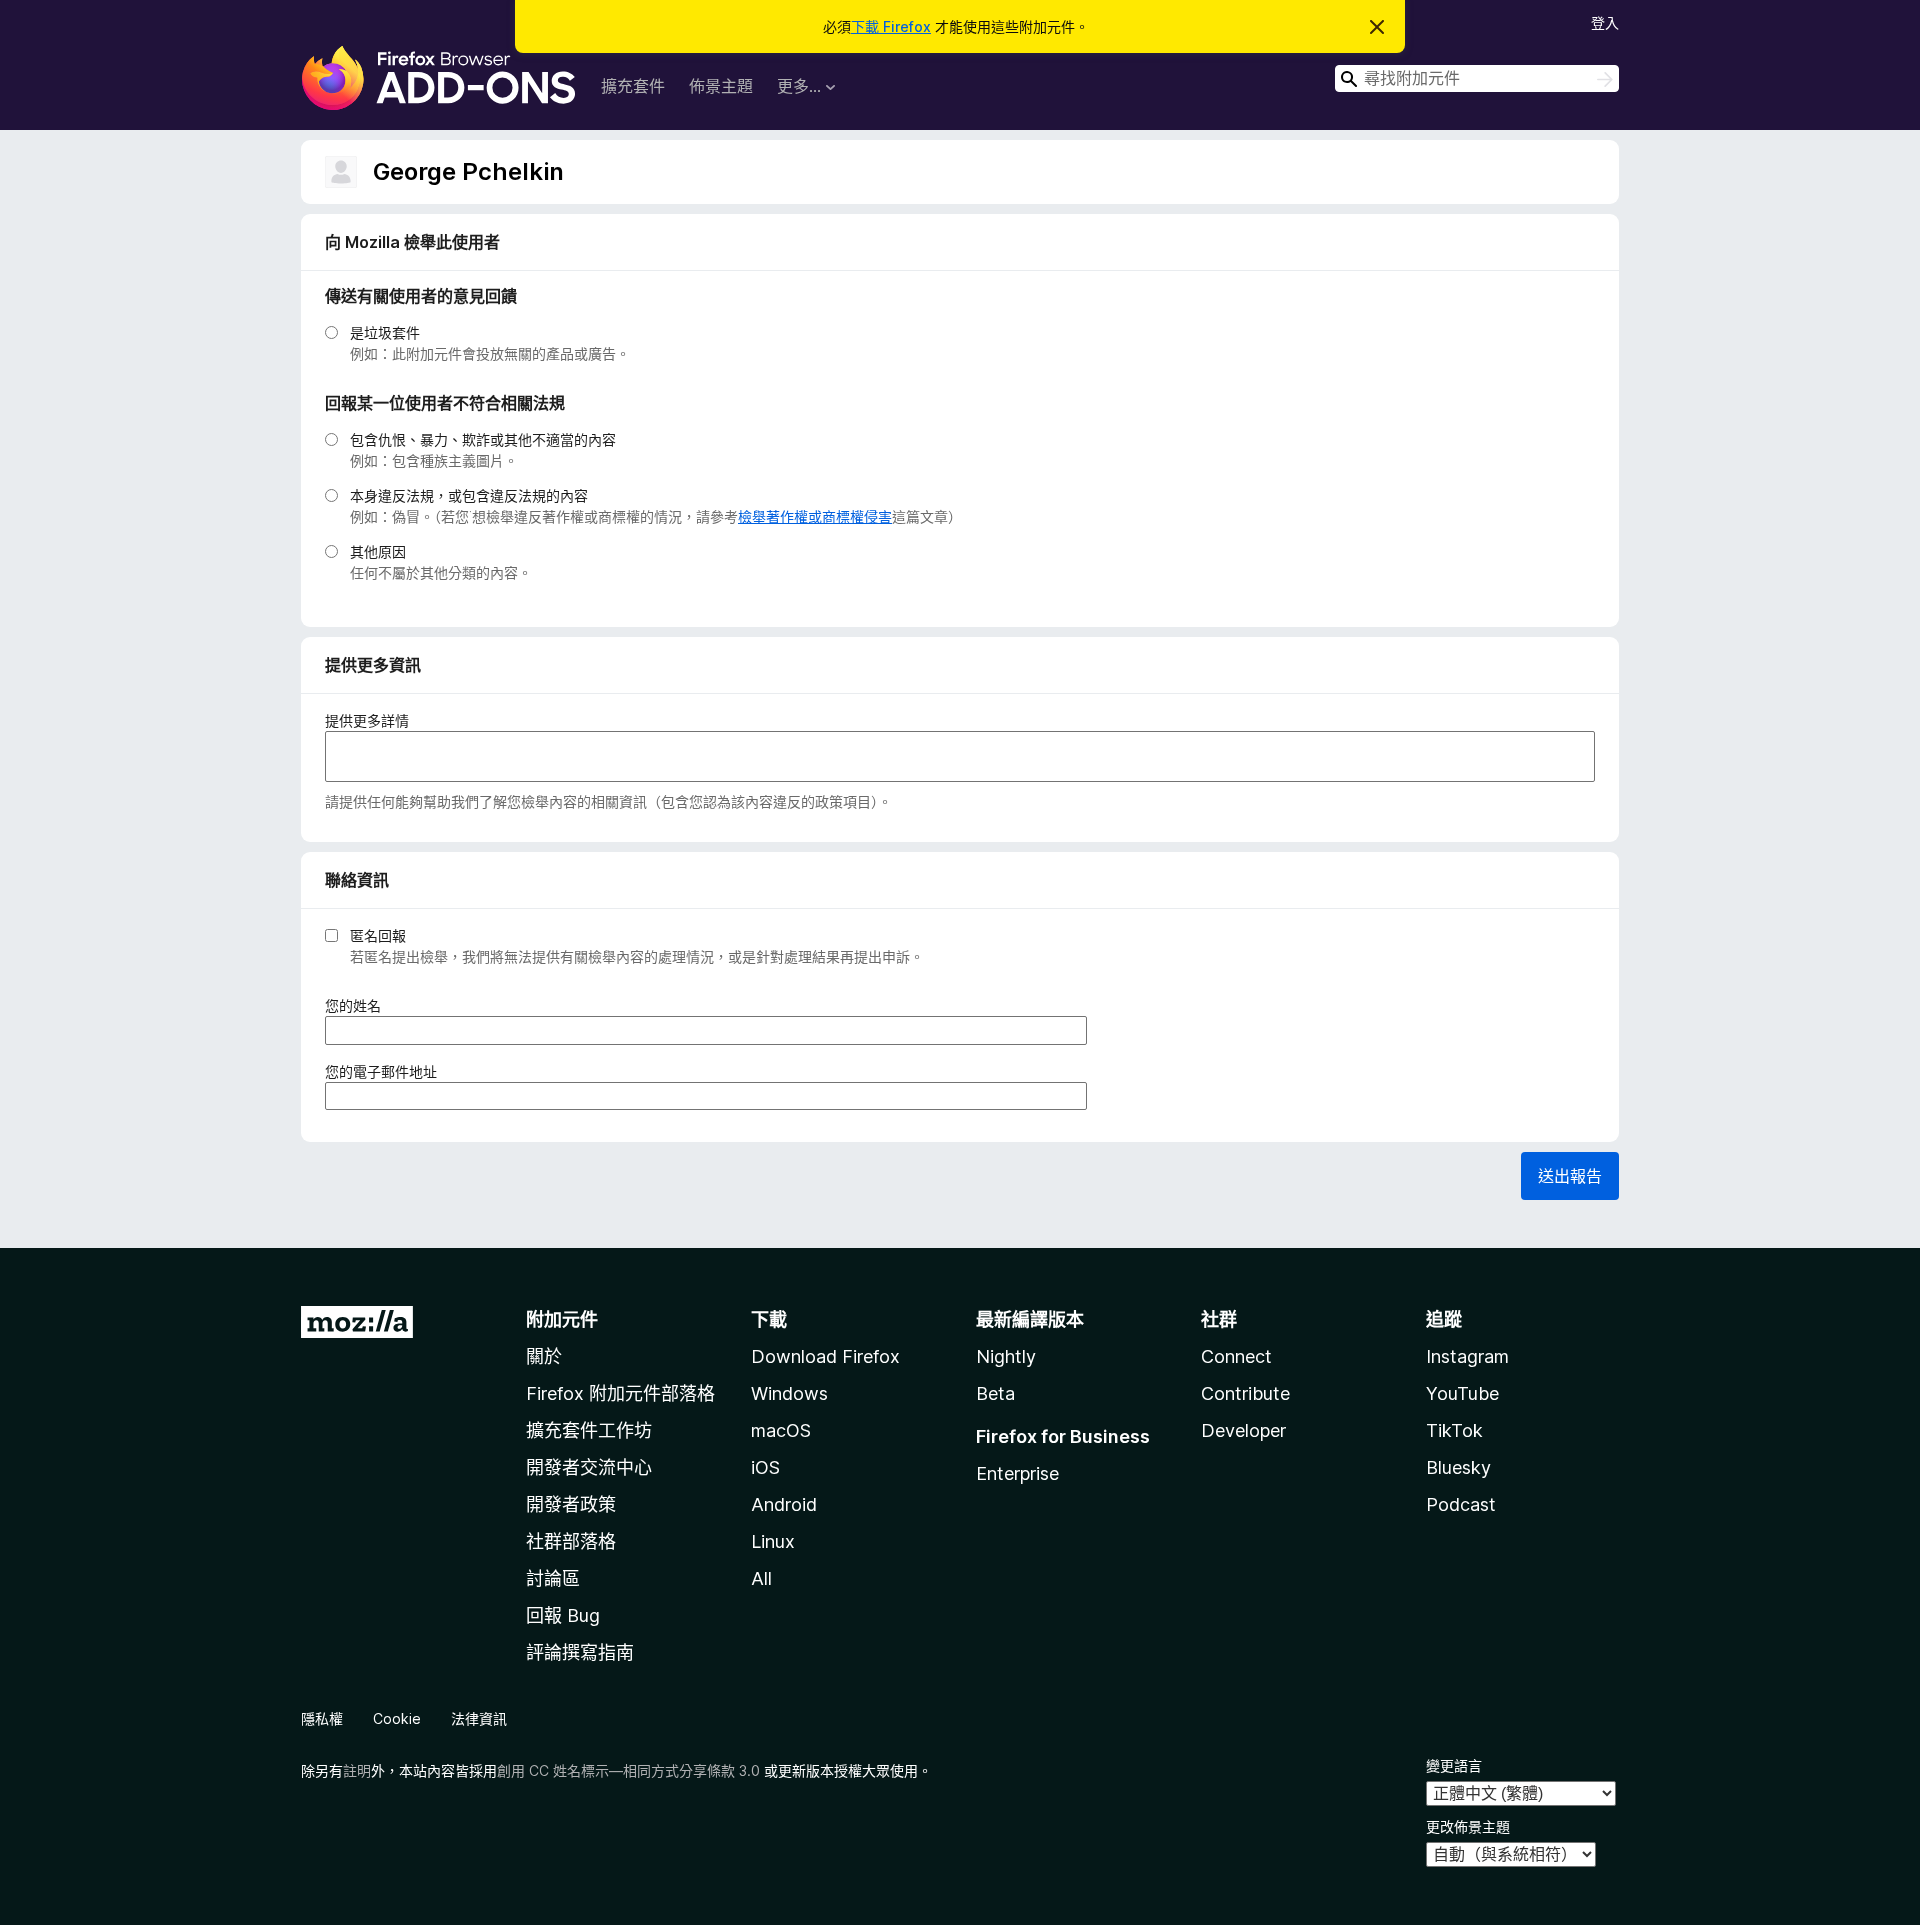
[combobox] (1477, 78)
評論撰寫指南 (580, 1652)
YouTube (1462, 1393)
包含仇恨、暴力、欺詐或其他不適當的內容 (483, 439)
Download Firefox (825, 1356)
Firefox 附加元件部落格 (620, 1393)
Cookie (397, 1718)
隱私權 (322, 1718)
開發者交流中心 (589, 1467)
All (761, 1578)
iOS (765, 1467)
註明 (357, 1770)
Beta (995, 1393)
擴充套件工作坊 (589, 1430)
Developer (1243, 1430)
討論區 (553, 1578)
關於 (544, 1356)
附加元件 (562, 1319)
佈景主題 (721, 86)
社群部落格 (571, 1541)
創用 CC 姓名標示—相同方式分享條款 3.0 (628, 1770)
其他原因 (378, 551)
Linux (773, 1541)
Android (784, 1504)
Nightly (1006, 1356)
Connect (1236, 1356)
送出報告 (1570, 1176)
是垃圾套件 (385, 332)
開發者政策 (571, 1504)
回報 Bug (563, 1615)
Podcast (1461, 1504)
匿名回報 (378, 935)
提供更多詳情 (367, 720)
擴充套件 (633, 86)
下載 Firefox (891, 26)
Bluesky (1458, 1467)
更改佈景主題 (1468, 1826)
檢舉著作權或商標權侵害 (815, 516)
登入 (1605, 22)
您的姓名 (359, 1006)
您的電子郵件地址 (387, 1072)
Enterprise (1017, 1473)
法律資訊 (479, 1718)
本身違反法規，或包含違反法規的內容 (469, 495)
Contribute (1245, 1393)
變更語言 (1454, 1765)
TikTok (1454, 1430)
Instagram (1467, 1356)
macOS (781, 1430)
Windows (789, 1393)
